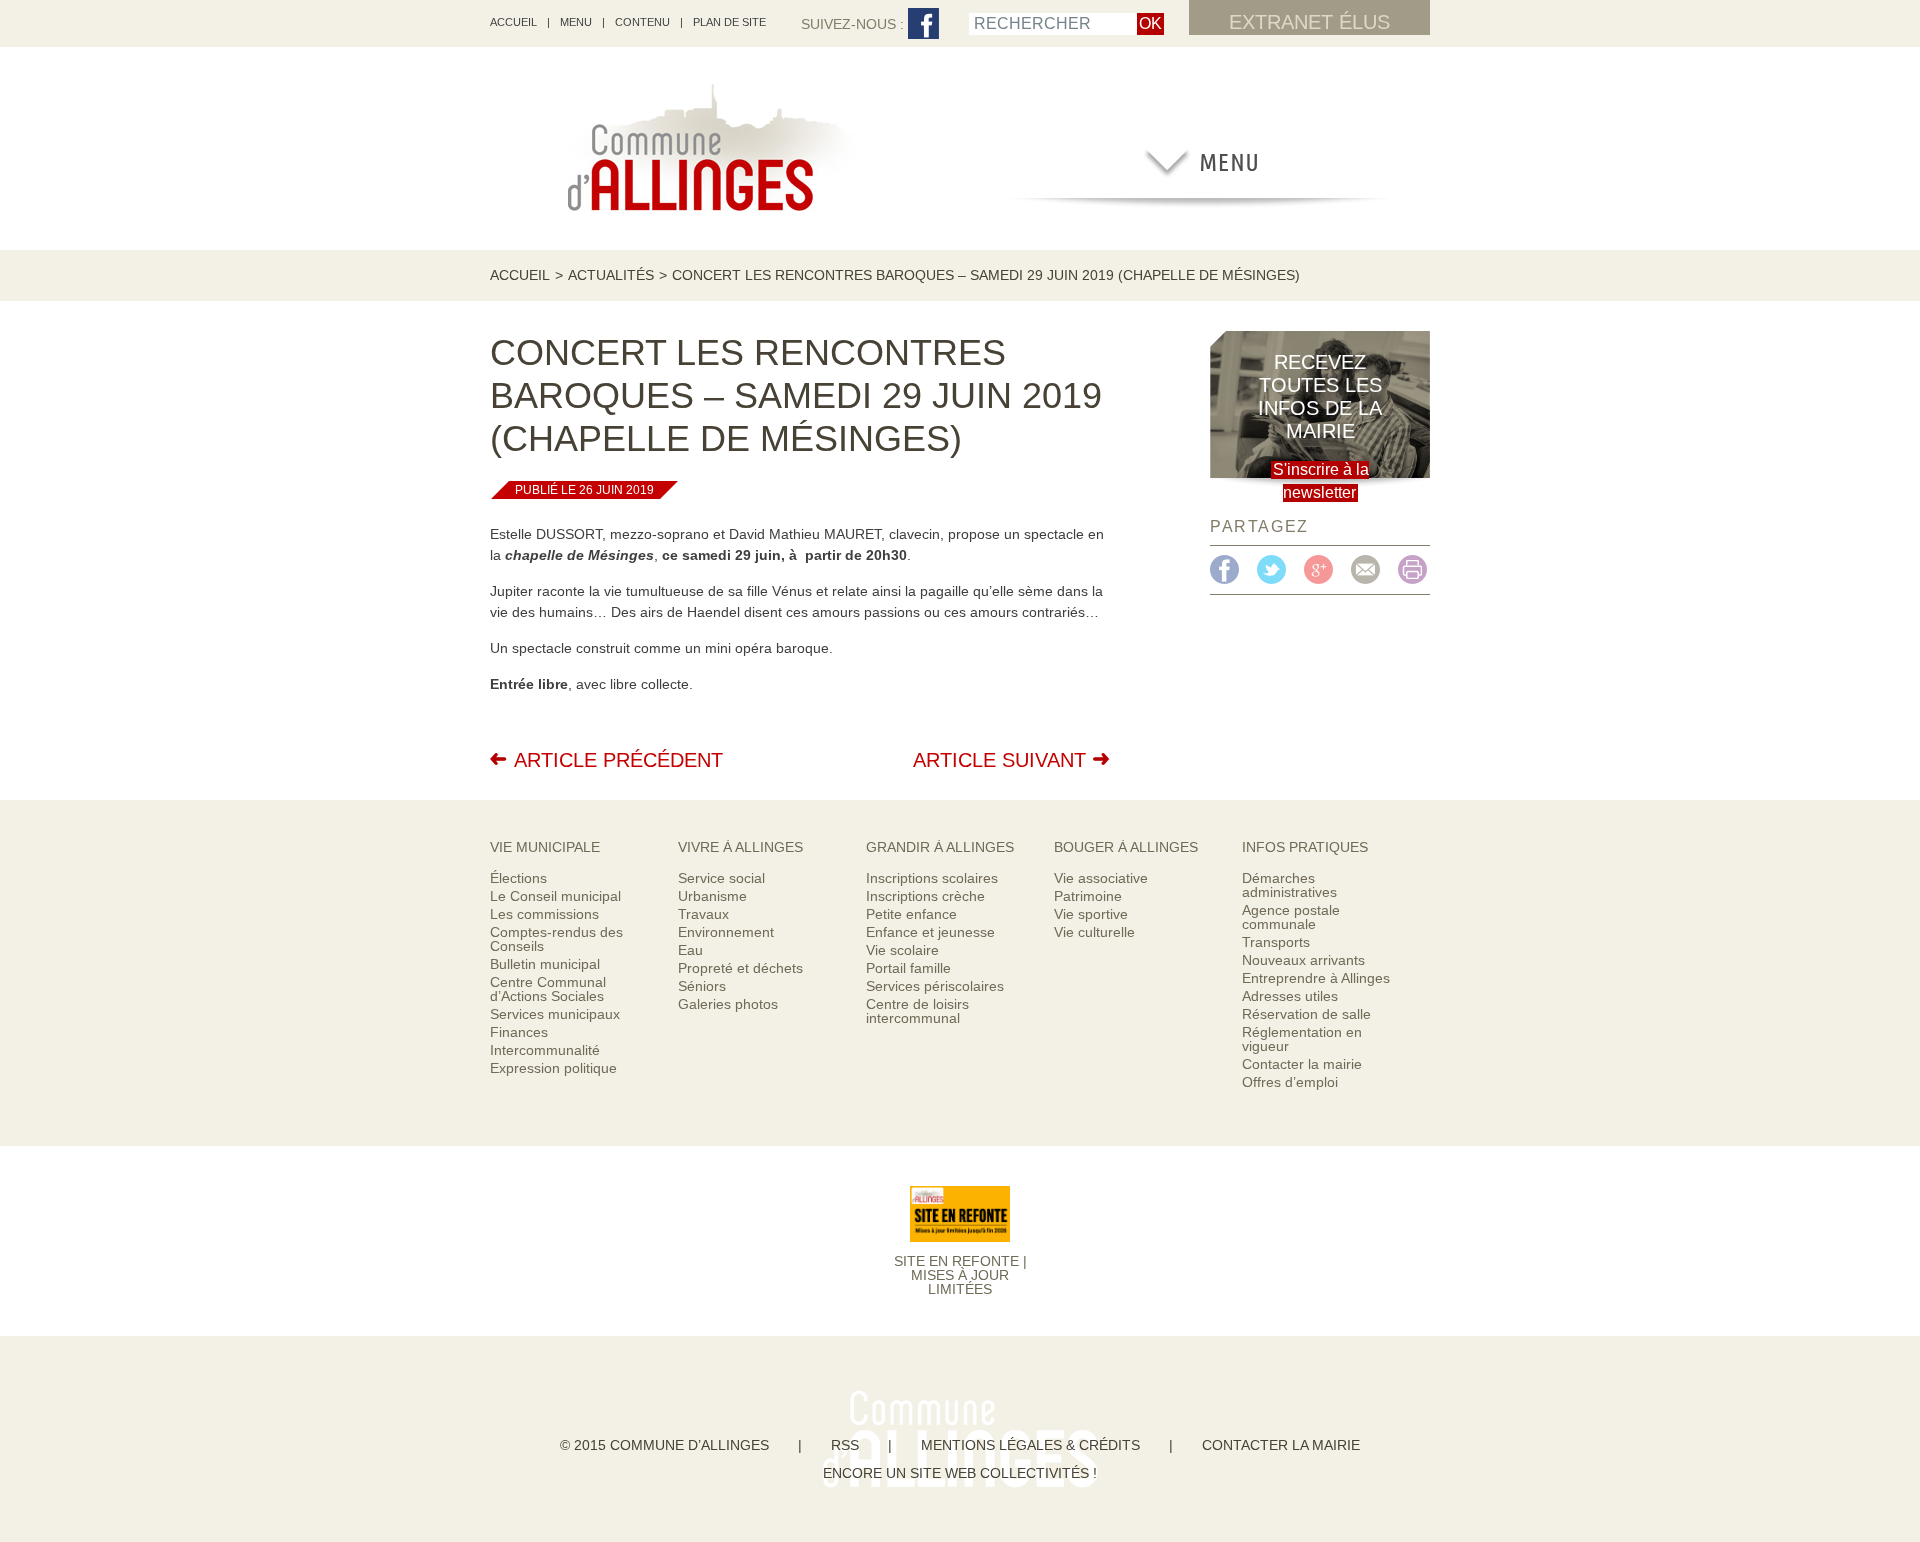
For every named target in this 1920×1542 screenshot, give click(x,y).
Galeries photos (728, 1004)
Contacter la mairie (1302, 1064)
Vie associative (1101, 878)
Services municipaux (555, 1014)
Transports (1276, 942)
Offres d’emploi (1290, 1082)
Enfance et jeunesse (930, 932)
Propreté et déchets (740, 968)
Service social (721, 878)
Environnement (726, 932)
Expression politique (553, 1068)
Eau (690, 950)
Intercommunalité (545, 1050)
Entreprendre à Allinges (1316, 978)
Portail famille (908, 968)
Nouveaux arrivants (1303, 960)
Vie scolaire (902, 950)
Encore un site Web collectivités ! (960, 1473)
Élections (518, 878)
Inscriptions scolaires (932, 878)
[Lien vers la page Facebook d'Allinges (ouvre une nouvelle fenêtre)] (923, 24)
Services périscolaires (935, 986)
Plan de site (729, 22)
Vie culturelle (1094, 932)
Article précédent (618, 760)
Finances (519, 1032)
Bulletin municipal (545, 964)
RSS (845, 1445)
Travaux (703, 914)
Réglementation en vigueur (1302, 1039)
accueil (513, 22)
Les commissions (544, 914)
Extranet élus (1309, 22)
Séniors (702, 986)
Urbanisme (712, 896)
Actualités (611, 275)
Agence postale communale (1291, 917)
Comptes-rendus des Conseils (556, 939)
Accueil (520, 275)
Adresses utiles (1290, 996)
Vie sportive (1091, 914)
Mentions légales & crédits (1030, 1445)
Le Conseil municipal (555, 896)
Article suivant (999, 760)
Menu (576, 22)
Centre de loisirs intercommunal (917, 1011)
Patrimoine (1088, 896)
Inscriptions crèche (925, 896)
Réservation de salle (1306, 1014)
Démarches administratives (1289, 885)
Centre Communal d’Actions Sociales (548, 989)
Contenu (642, 22)
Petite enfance (911, 914)
